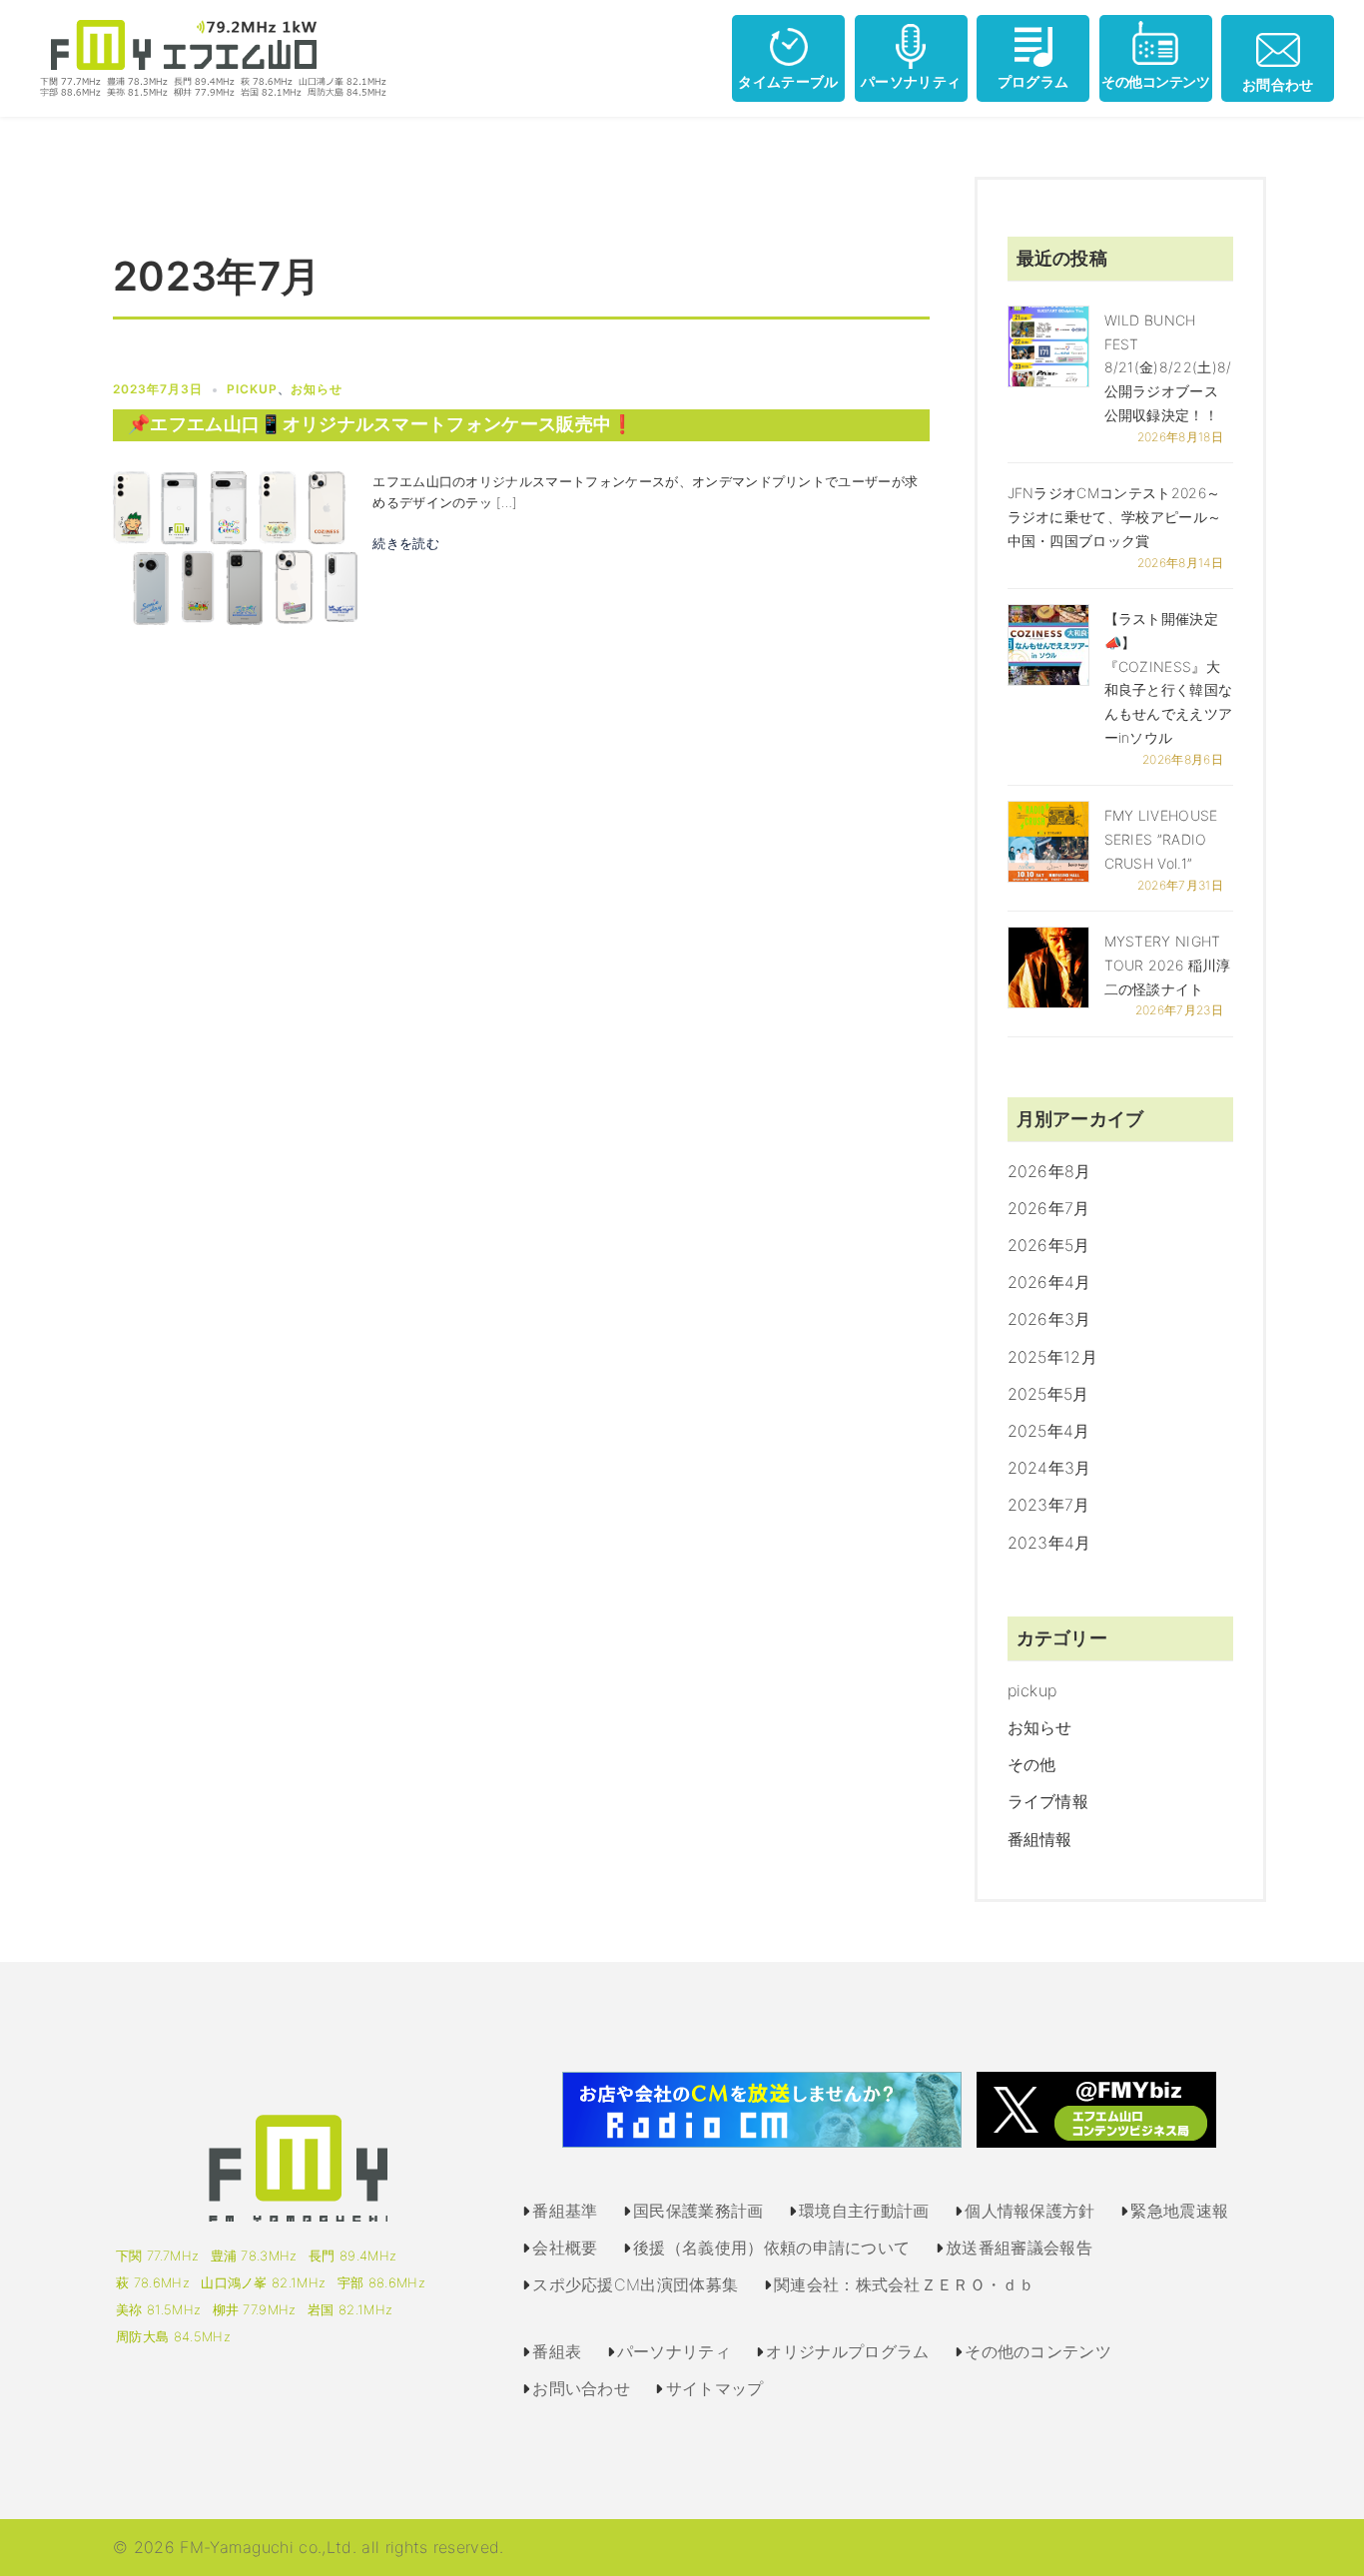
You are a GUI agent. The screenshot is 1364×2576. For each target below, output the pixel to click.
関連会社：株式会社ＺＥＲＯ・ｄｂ (904, 2284)
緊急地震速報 (1179, 2211)
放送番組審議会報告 (1019, 2248)
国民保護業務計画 (698, 2211)
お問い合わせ (581, 2388)
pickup (252, 389)
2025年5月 (1048, 1394)
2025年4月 (1049, 1431)
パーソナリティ (911, 81)
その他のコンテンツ (1038, 2351)
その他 (1032, 1764)
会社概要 (565, 2248)
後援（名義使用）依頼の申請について (771, 2248)
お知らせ (317, 389)
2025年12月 (1053, 1357)
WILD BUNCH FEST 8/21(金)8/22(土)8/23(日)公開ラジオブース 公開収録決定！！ (1190, 367)
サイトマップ (715, 2388)
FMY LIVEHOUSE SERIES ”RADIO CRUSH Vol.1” (1161, 839)
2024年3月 (1049, 1468)
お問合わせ (1278, 84)
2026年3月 (1049, 1319)
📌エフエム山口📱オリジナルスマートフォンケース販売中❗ (381, 424)
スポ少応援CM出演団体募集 (635, 2284)
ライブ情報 (1048, 1801)
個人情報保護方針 (1030, 2211)
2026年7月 (1049, 1208)
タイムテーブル (788, 81)
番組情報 (1040, 1839)
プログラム (1033, 81)
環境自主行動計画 (864, 2211)
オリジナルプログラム (847, 2351)
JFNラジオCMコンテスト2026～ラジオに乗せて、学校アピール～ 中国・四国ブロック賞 (1115, 517)
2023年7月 (1049, 1505)
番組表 (557, 2351)
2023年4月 (1049, 1543)
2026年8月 (1049, 1171)
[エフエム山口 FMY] (206, 57)
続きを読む (406, 543)
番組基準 (565, 2211)
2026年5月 (1049, 1245)
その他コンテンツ (1155, 81)
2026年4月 (1049, 1282)
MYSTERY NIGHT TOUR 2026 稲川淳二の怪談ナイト (1168, 965)
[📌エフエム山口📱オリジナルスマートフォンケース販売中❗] (235, 546)
